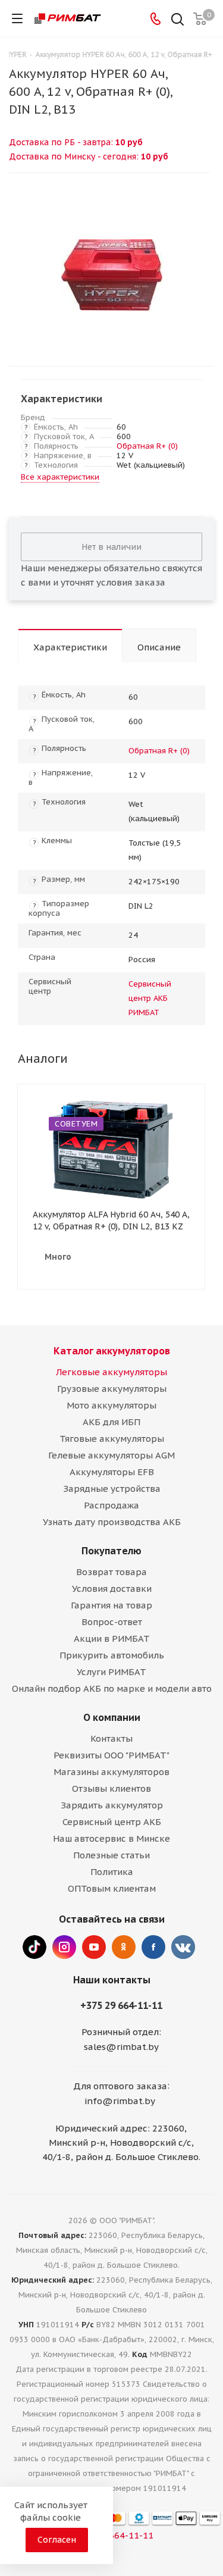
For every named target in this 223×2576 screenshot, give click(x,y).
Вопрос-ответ (112, 1622)
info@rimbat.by (120, 2101)
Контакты (111, 1738)
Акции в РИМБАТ (112, 1638)
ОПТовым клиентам (112, 1888)
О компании (112, 1717)
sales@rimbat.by (121, 2047)
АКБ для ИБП (111, 1422)
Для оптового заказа (120, 2086)
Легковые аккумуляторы (111, 1372)
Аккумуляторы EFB (112, 1472)
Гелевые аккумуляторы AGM (111, 1455)
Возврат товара (111, 1572)
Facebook (153, 1947)
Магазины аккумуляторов (111, 1772)
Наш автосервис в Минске (111, 1838)
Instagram (64, 1947)
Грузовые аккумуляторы (112, 1389)
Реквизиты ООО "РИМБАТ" (111, 1755)
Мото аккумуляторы (111, 1405)
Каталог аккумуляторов (112, 1351)
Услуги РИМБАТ (111, 1672)
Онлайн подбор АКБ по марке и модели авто (112, 1688)
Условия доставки (112, 1589)
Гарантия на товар (111, 1605)
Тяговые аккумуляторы (112, 1439)
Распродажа (111, 1505)
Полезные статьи (111, 1855)
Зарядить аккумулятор (112, 1805)
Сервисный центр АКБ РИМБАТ (150, 998)
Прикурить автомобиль (112, 1655)
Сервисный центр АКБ (112, 1822)
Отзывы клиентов (111, 1788)
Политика (112, 1872)
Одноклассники (124, 1947)
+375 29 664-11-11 (121, 2005)
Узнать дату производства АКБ (112, 1522)
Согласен (57, 2540)
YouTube (94, 1947)
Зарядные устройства (112, 1489)
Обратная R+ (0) (147, 446)
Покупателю (111, 1551)
